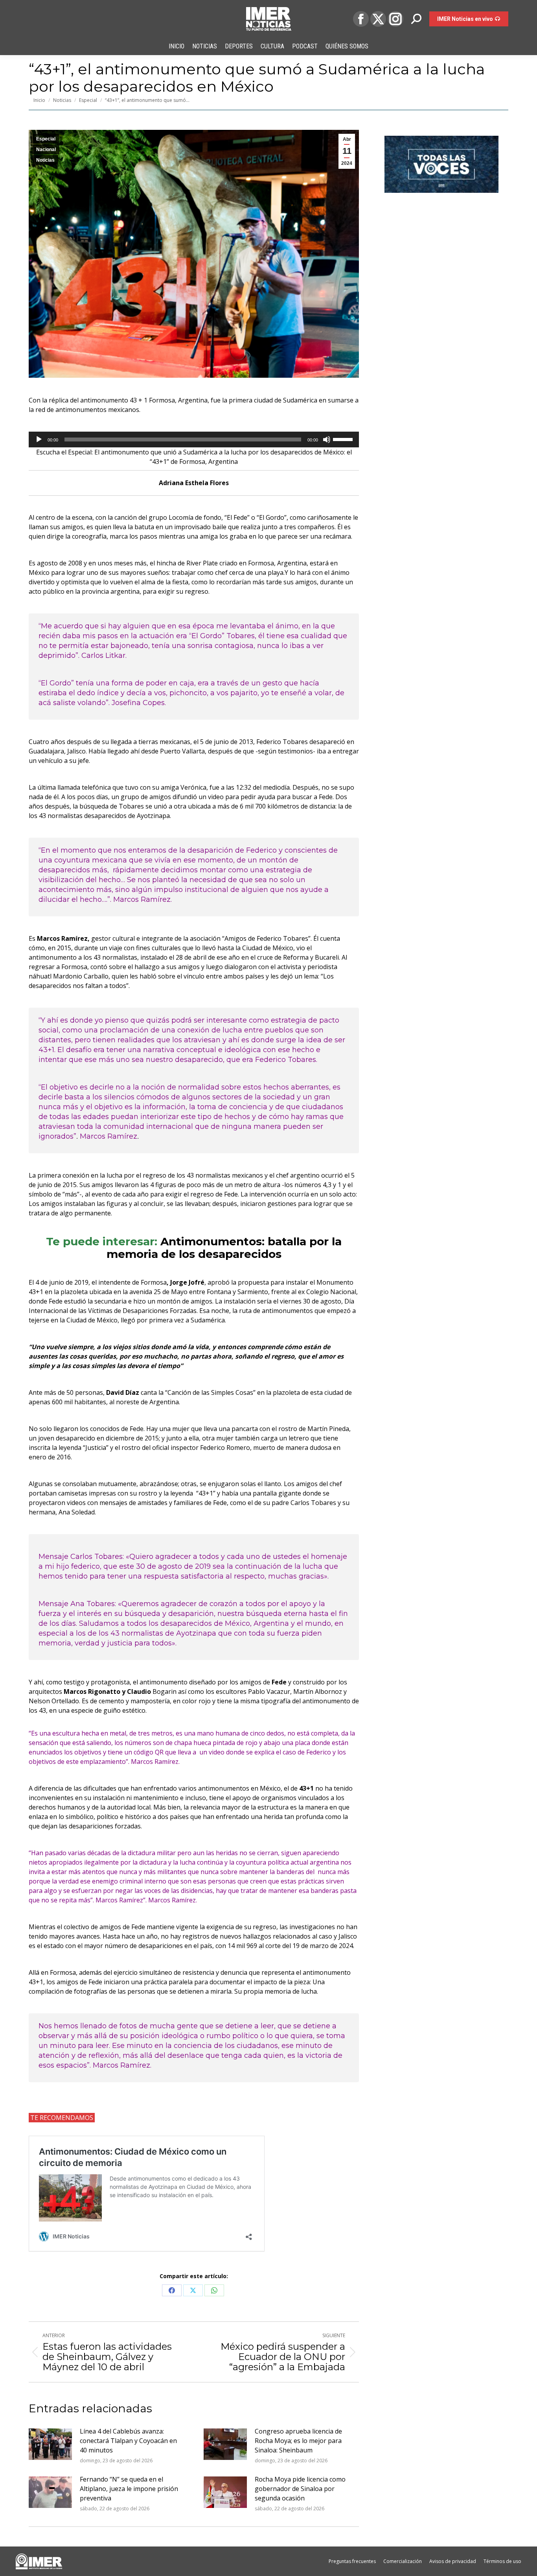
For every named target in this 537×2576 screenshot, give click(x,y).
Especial (46, 139)
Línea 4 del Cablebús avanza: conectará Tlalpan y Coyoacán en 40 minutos (128, 2441)
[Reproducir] (39, 439)
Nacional (46, 150)
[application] (194, 439)
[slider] (344, 439)
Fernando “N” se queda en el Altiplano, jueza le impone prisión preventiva (129, 2489)
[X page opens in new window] (378, 19)
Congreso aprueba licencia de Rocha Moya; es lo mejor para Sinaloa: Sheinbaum (298, 2441)
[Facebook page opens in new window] (361, 19)
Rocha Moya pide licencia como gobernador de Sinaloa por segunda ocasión (300, 2489)
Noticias (45, 160)
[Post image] (50, 2444)
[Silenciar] (327, 439)
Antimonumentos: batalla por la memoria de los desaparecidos (224, 1248)
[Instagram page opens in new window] (395, 19)
